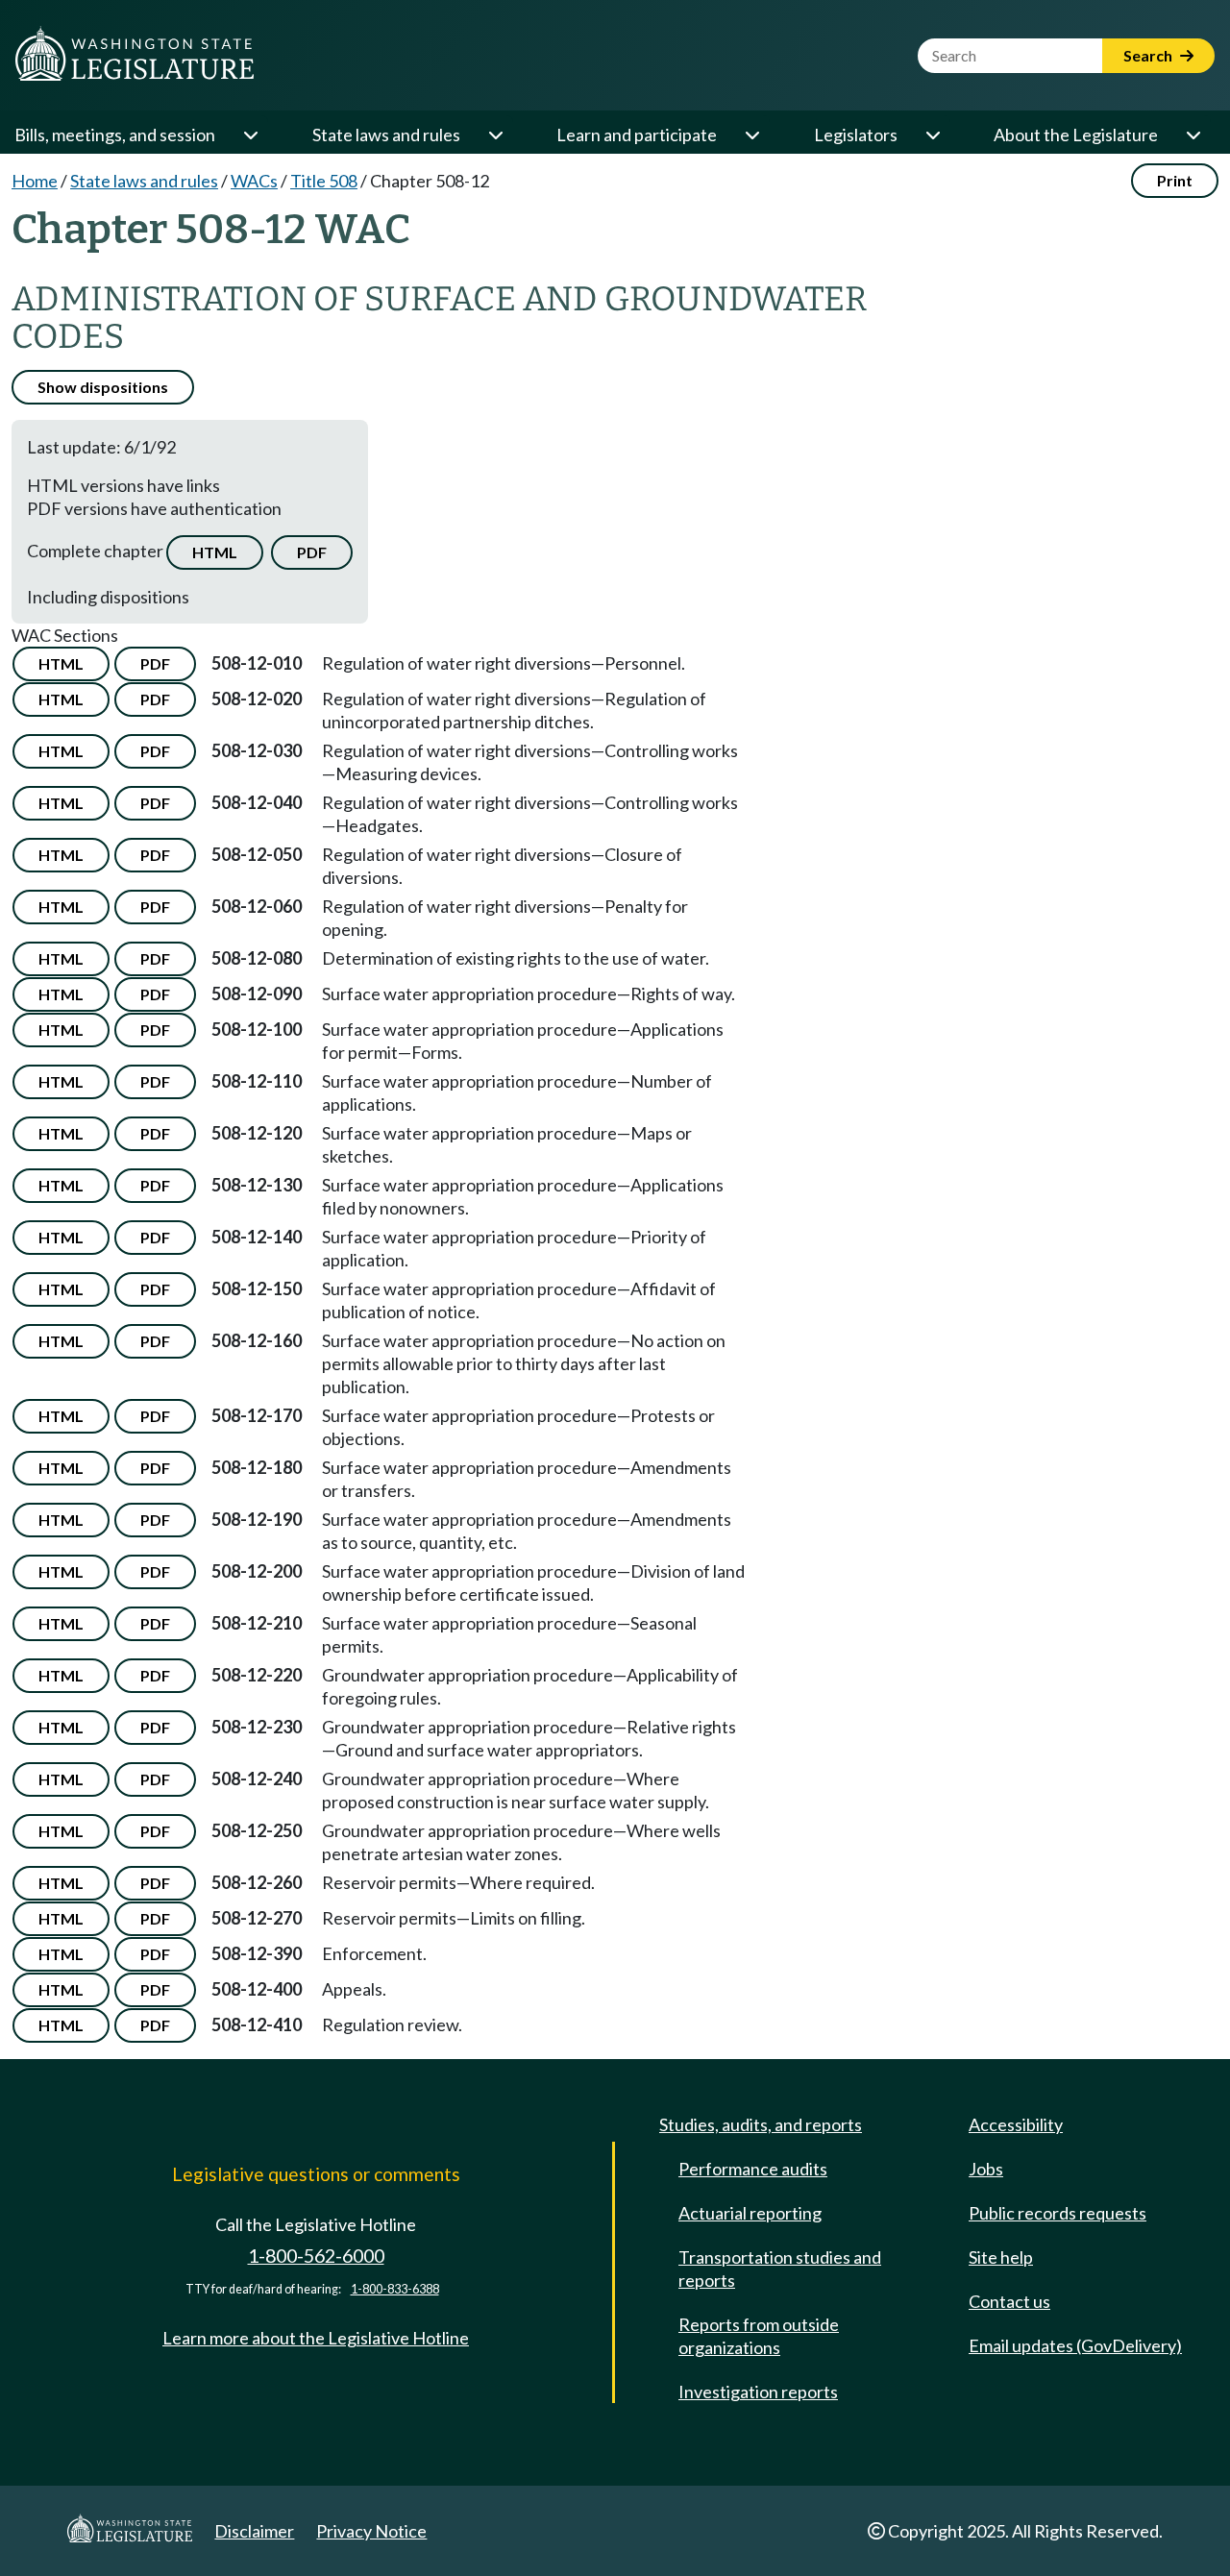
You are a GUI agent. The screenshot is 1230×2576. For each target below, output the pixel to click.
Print (1175, 180)
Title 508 (324, 181)
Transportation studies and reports (780, 2269)
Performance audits (753, 2169)
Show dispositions (103, 387)
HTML (215, 552)
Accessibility (1016, 2124)
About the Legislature (1076, 135)
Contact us (1009, 2301)
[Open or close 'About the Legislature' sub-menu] (1193, 135)
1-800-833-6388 (395, 2289)
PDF (312, 552)
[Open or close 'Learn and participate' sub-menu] (751, 135)
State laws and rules (386, 135)
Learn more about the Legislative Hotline (316, 2338)
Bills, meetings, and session (115, 135)
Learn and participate (637, 135)
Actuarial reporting (750, 2213)
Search (1149, 55)
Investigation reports (758, 2392)
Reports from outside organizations (759, 2336)
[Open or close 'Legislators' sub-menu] (932, 135)
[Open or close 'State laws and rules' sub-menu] (495, 135)
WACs (254, 181)
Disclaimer (254, 2531)
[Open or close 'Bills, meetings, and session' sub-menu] (250, 135)
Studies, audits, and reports (761, 2124)
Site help (1001, 2257)
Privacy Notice (371, 2531)
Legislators (856, 135)
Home (35, 181)
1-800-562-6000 (316, 2256)
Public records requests (1058, 2213)
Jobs (986, 2169)
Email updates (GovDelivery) (1075, 2345)
